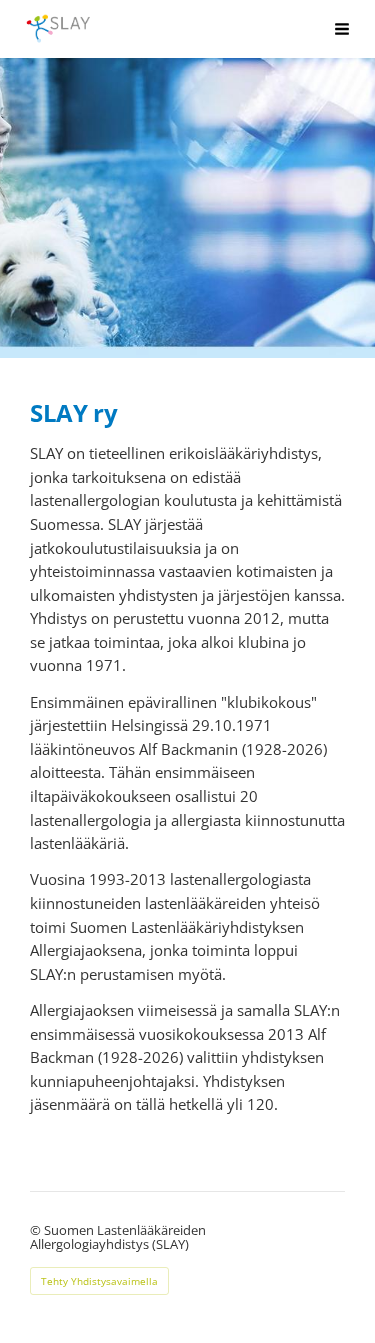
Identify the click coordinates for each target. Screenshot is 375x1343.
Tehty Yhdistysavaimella (99, 1281)
